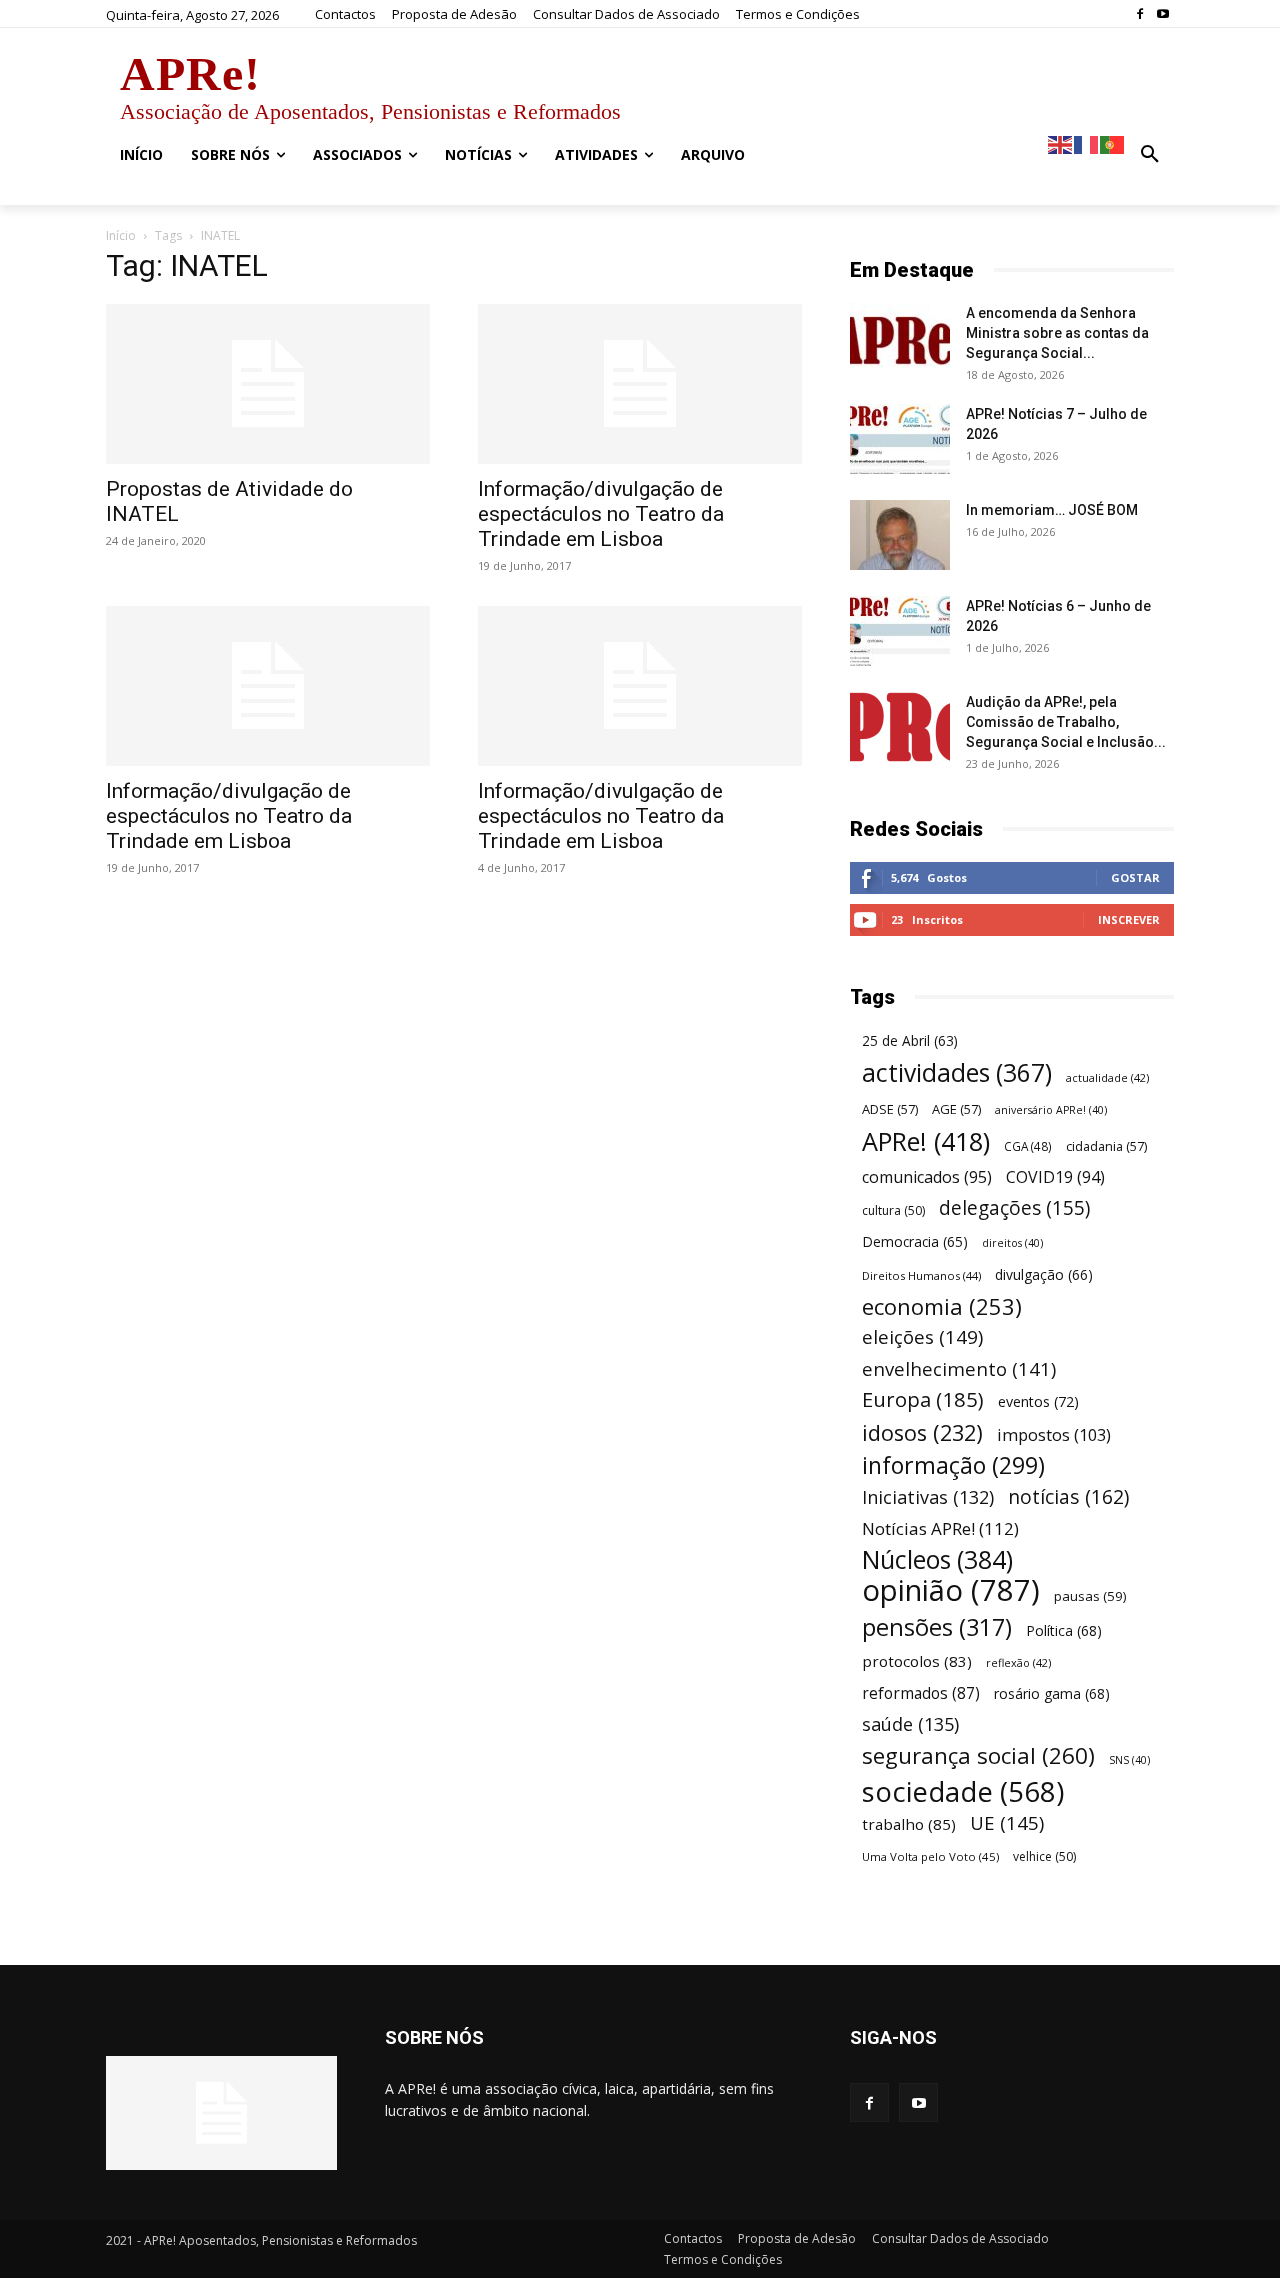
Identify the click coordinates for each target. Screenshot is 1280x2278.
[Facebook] (1139, 14)
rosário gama (1052, 1693)
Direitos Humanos (921, 1275)
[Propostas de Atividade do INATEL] (268, 384)
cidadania (1106, 1146)
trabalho (909, 1824)
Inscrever (1129, 919)
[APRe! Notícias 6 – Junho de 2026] (900, 631)
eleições (922, 1337)
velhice (1044, 1856)
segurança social (978, 1755)
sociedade (963, 1791)
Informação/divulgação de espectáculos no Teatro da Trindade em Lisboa (601, 514)
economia (942, 1306)
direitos (1012, 1243)
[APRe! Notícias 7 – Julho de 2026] (900, 439)
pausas (1090, 1596)
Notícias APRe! (940, 1528)
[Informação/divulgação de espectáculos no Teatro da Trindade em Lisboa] (640, 384)
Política (1064, 1630)
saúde (910, 1724)
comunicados (927, 1177)
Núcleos (937, 1559)
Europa (923, 1399)
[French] (1087, 143)
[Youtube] (1162, 14)
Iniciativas (928, 1497)
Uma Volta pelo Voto (930, 1856)
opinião (951, 1590)
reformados (921, 1693)
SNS (1129, 1760)
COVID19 (1055, 1177)
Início (121, 235)
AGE (956, 1109)
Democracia (915, 1241)
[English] (1061, 143)
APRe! (926, 1141)
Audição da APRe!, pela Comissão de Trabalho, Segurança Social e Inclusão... (1066, 722)
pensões (937, 1627)
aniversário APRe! (1051, 1110)
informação (953, 1465)
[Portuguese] (1113, 143)
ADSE (890, 1109)
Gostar (1135, 877)
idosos (922, 1432)
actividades (957, 1072)
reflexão (1018, 1662)
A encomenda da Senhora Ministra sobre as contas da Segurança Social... (1057, 333)
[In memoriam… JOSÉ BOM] (900, 535)
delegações (1014, 1208)
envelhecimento (959, 1368)
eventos (1038, 1401)
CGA (1028, 1146)
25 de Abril (910, 1041)
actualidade (1107, 1077)
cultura (893, 1210)
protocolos (917, 1661)
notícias (1068, 1496)
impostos (1054, 1434)
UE (1007, 1822)
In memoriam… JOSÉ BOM (1052, 510)
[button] (1150, 155)
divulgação (1044, 1274)
